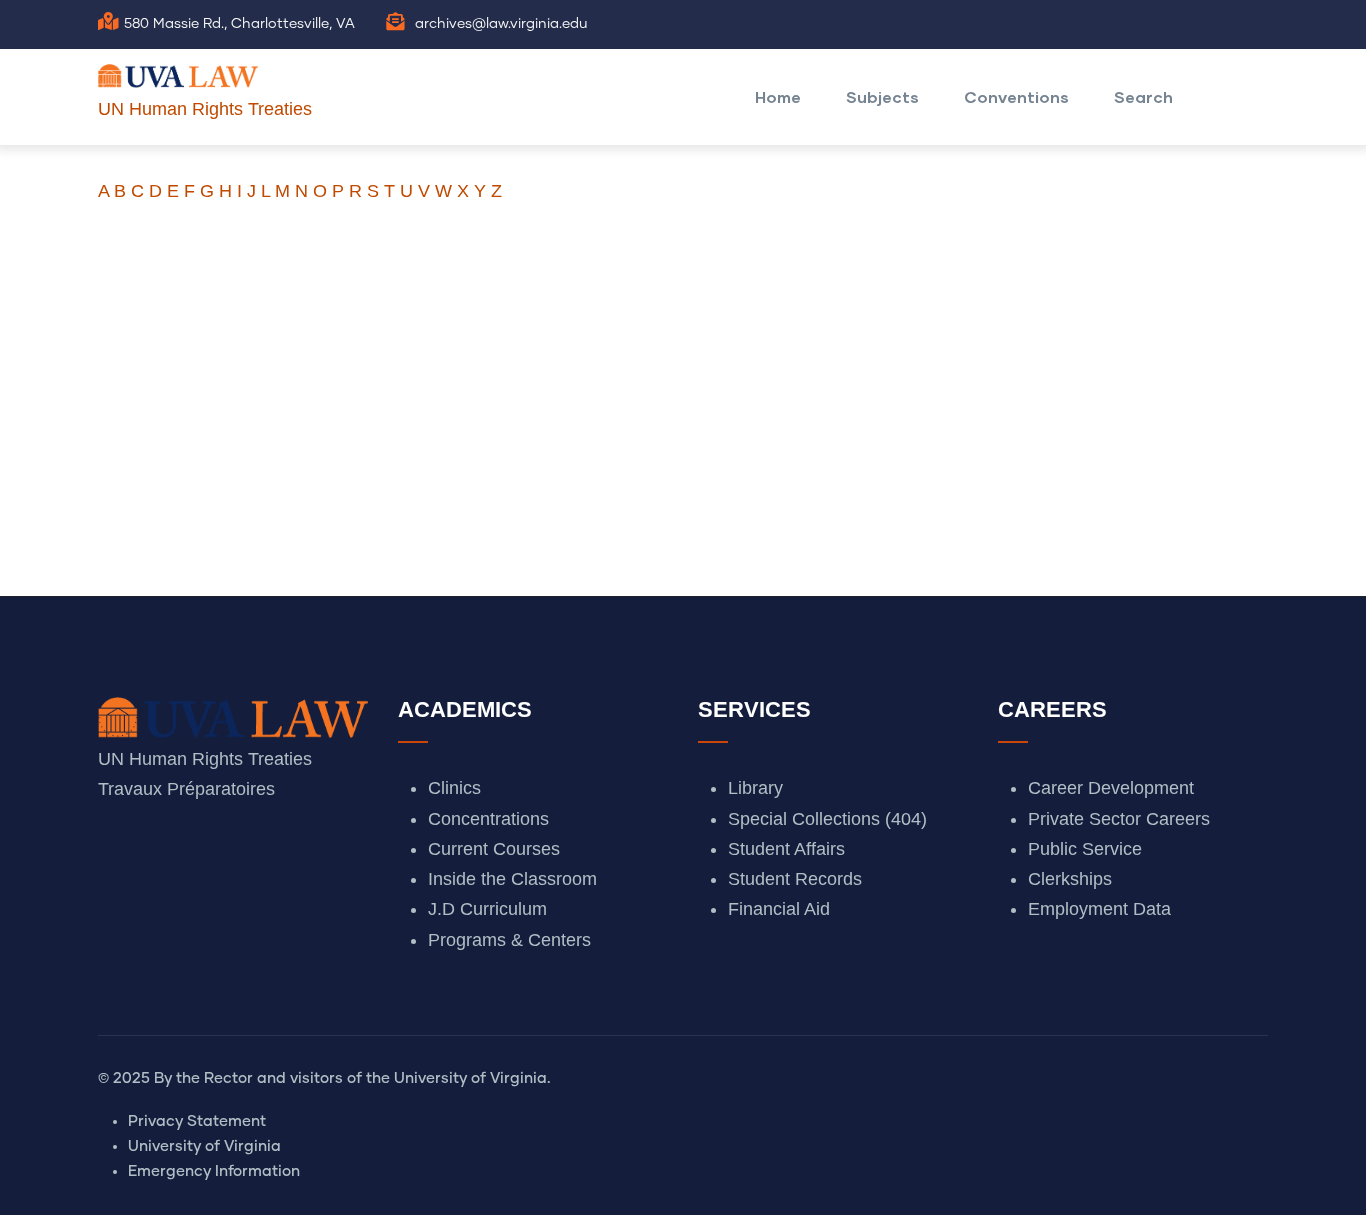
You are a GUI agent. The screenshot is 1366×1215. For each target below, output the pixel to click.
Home (778, 96)
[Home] (178, 71)
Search (1143, 96)
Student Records (795, 879)
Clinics (454, 788)
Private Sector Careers (1119, 819)
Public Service (1085, 849)
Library (755, 788)
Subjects (882, 96)
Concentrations (488, 819)
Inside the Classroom (512, 879)
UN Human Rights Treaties (205, 109)
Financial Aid (779, 909)
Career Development (1111, 788)
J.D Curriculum (487, 909)
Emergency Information (214, 1171)
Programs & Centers (509, 940)
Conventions (1016, 96)
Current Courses (494, 849)
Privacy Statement (197, 1121)
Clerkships (1070, 879)
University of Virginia (204, 1146)
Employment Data (1099, 909)
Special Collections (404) (827, 819)
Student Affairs (786, 849)
